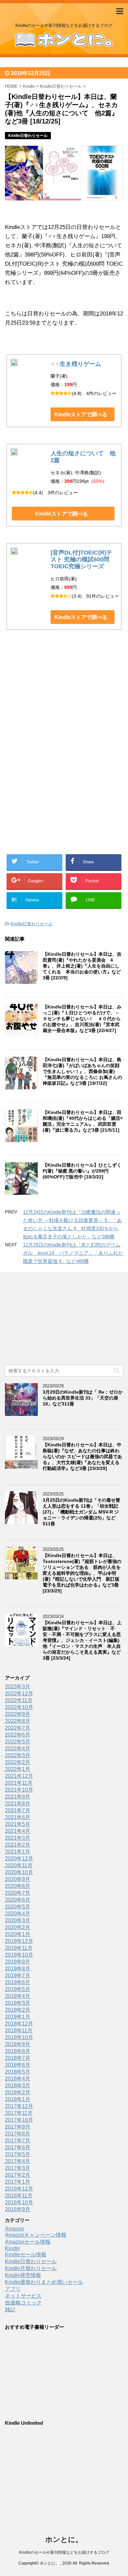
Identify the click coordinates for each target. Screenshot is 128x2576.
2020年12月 (19, 1859)
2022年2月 (18, 1762)
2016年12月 (19, 2189)
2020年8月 (18, 1886)
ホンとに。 (64, 2539)
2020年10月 (19, 1872)
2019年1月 (18, 2017)
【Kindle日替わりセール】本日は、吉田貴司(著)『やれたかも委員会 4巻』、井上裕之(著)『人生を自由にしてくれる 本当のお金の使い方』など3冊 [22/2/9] (82, 966)
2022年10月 (19, 1707)
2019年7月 (18, 1975)
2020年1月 (18, 1934)
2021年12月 (19, 1776)
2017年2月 (18, 2175)
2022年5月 (18, 1742)
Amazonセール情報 (28, 2242)
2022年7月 (18, 1728)
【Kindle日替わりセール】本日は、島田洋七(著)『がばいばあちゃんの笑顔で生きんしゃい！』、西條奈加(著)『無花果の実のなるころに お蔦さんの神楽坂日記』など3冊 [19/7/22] (82, 1071)
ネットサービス (23, 2296)
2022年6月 (18, 1735)
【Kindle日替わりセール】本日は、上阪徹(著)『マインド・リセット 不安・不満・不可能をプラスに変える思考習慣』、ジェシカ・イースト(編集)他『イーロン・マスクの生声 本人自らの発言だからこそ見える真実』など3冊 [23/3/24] (82, 1640)
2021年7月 (18, 1810)
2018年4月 (18, 2079)
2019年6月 (18, 1982)
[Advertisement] (64, 707)
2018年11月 (19, 2031)
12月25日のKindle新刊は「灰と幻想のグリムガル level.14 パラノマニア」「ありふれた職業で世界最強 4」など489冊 (73, 1253)
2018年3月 (18, 2086)
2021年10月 (19, 1790)
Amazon (15, 2229)
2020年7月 (18, 1893)
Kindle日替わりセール (32, 924)
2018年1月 (18, 2099)
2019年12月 (19, 1941)
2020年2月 (18, 1927)
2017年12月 (19, 2106)
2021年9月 (18, 1797)
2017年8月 (18, 2134)
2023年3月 (18, 1687)
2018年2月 (18, 2092)
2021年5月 (18, 1824)
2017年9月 (18, 2127)
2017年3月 (18, 2168)
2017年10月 (19, 2120)
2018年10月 (19, 2037)
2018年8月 (18, 2051)
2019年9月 (18, 1962)
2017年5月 (18, 2154)
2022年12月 (19, 1693)
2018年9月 (18, 2044)
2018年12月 (19, 2024)
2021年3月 (18, 1838)
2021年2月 (18, 1845)
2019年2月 (18, 2010)
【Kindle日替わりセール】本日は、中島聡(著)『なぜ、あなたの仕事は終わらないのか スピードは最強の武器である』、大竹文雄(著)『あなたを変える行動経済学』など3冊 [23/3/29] (82, 1457)
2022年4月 (18, 1749)
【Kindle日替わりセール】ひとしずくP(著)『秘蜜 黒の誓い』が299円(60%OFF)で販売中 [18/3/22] (82, 1171)
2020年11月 (19, 1865)
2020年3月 (18, 1920)
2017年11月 (19, 2113)
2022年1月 (18, 1769)
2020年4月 (18, 1914)
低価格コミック (23, 2303)
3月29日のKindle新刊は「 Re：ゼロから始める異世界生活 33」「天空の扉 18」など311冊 (83, 1398)
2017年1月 (18, 2182)
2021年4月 (18, 1831)
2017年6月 (18, 2147)
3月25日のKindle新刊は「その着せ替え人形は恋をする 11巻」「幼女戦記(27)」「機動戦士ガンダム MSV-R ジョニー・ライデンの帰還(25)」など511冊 (81, 1512)
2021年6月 (18, 1817)
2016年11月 (19, 2196)
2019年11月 (19, 1948)
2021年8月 (18, 1804)
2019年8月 (18, 1969)
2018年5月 (18, 2072)
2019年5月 (18, 1989)
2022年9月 (18, 1714)
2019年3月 (18, 2003)
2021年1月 (18, 1852)
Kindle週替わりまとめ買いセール (44, 2282)
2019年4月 (18, 1996)
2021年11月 (19, 1783)
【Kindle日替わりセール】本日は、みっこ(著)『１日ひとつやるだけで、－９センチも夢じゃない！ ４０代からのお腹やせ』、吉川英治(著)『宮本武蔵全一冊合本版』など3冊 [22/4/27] (82, 1019)
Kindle (12, 2248)
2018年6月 (18, 2065)
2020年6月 (18, 1900)
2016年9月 (18, 2209)
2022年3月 (18, 1755)
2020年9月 (18, 1879)
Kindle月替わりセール (31, 2268)
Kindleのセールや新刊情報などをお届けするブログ (64, 2552)
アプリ (13, 2289)
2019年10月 (19, 1955)
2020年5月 (18, 1907)
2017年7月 (18, 2141)
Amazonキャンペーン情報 (36, 2235)
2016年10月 (19, 2202)
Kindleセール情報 (26, 2255)
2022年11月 (19, 1700)
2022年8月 (18, 1721)
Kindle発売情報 (23, 2275)
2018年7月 (18, 2058)
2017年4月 (18, 2161)
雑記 (10, 2310)
